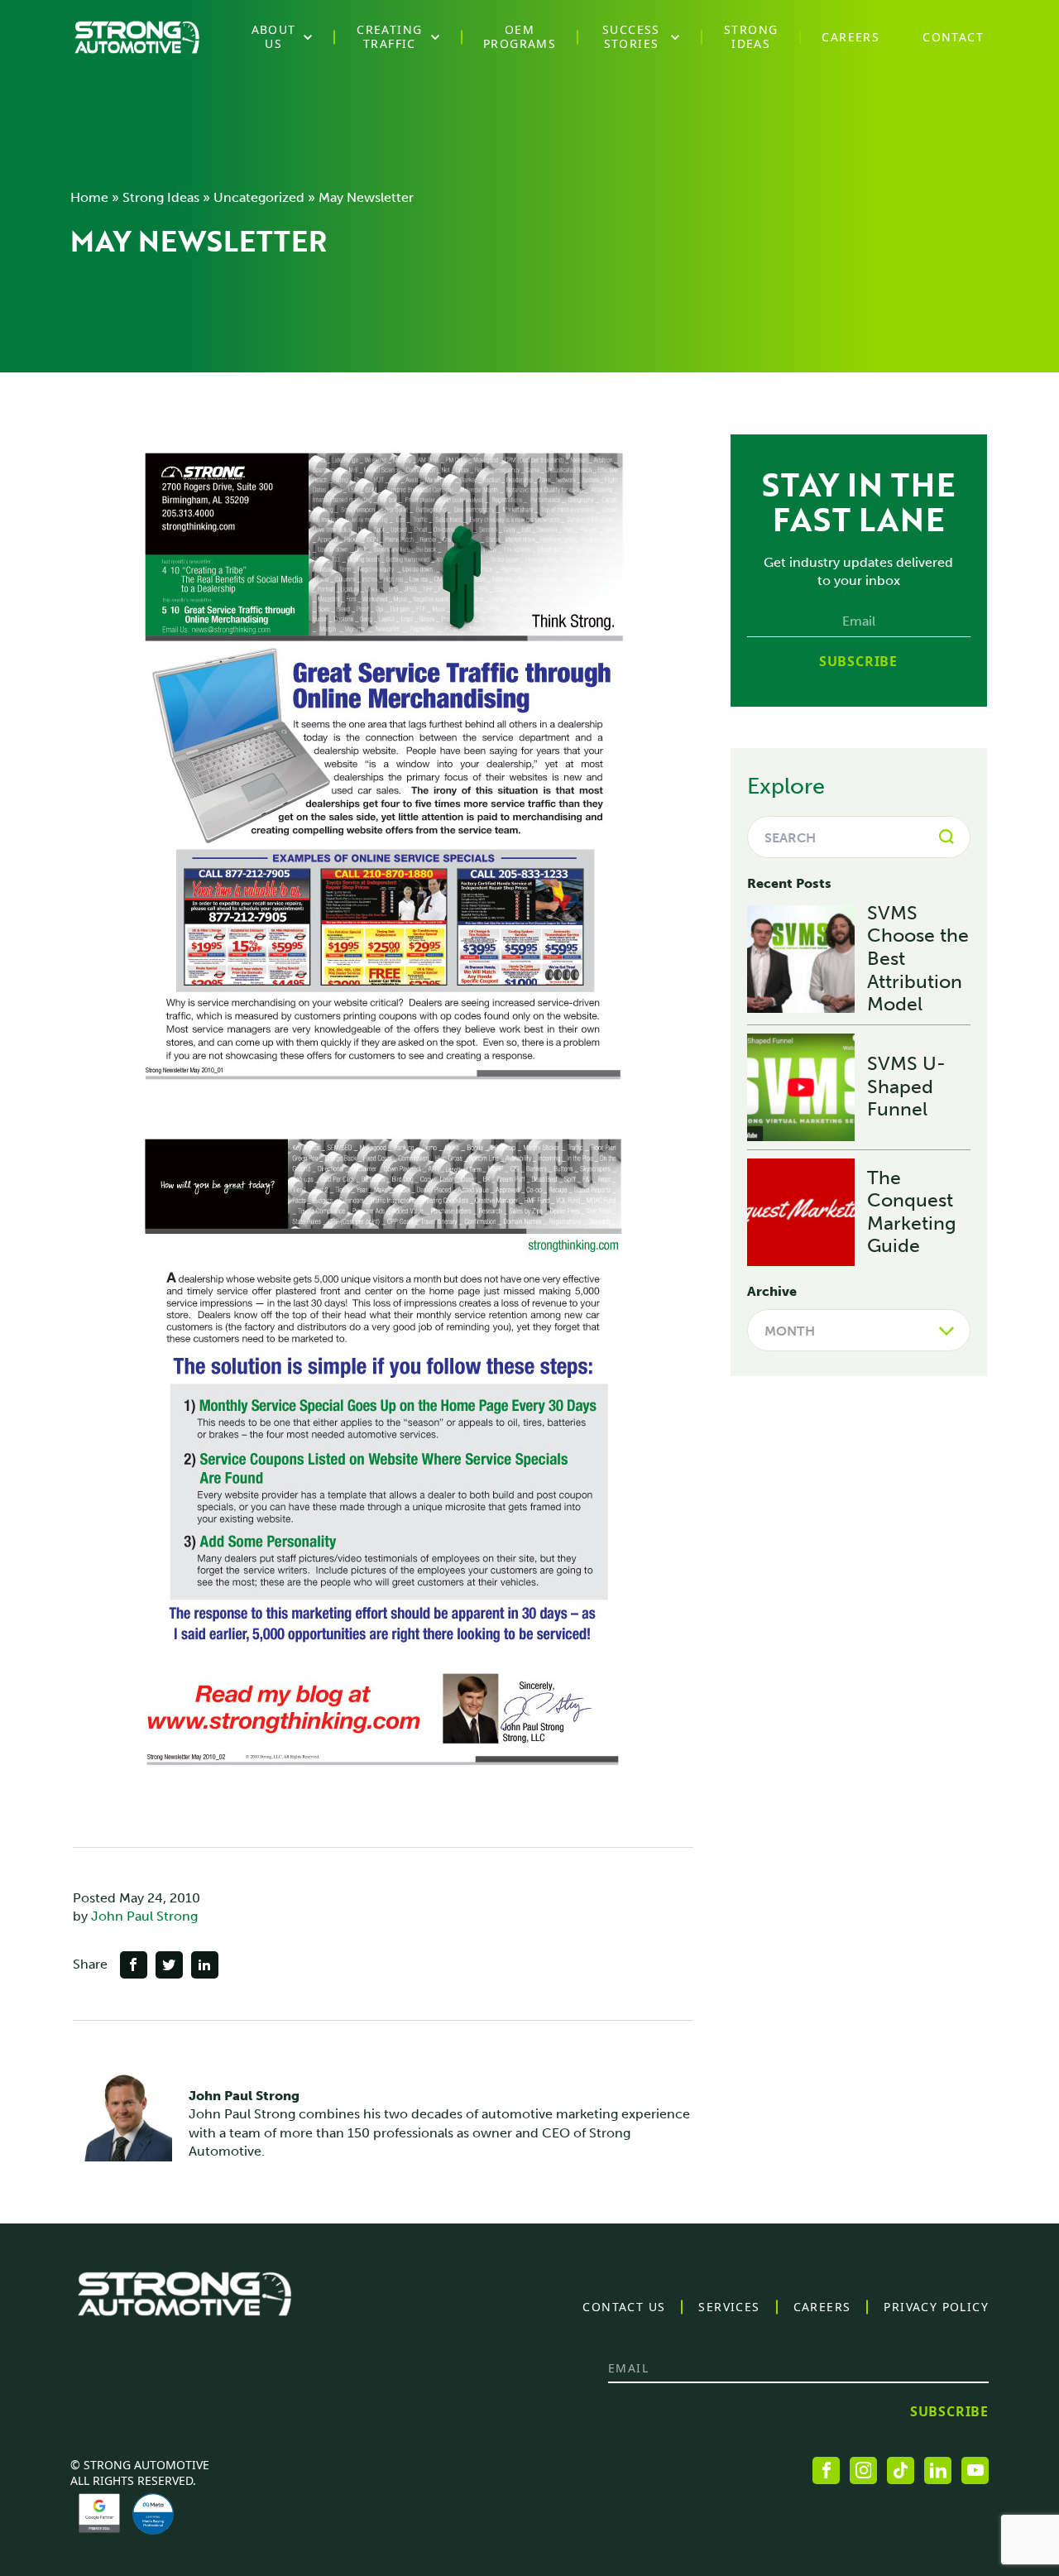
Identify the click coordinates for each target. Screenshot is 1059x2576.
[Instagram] (863, 2470)
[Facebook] (826, 2470)
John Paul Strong (144, 1916)
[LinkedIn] (938, 2470)
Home (89, 197)
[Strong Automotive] (137, 37)
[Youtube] (975, 2470)
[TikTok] (901, 2470)
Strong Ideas (161, 197)
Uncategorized (259, 197)
